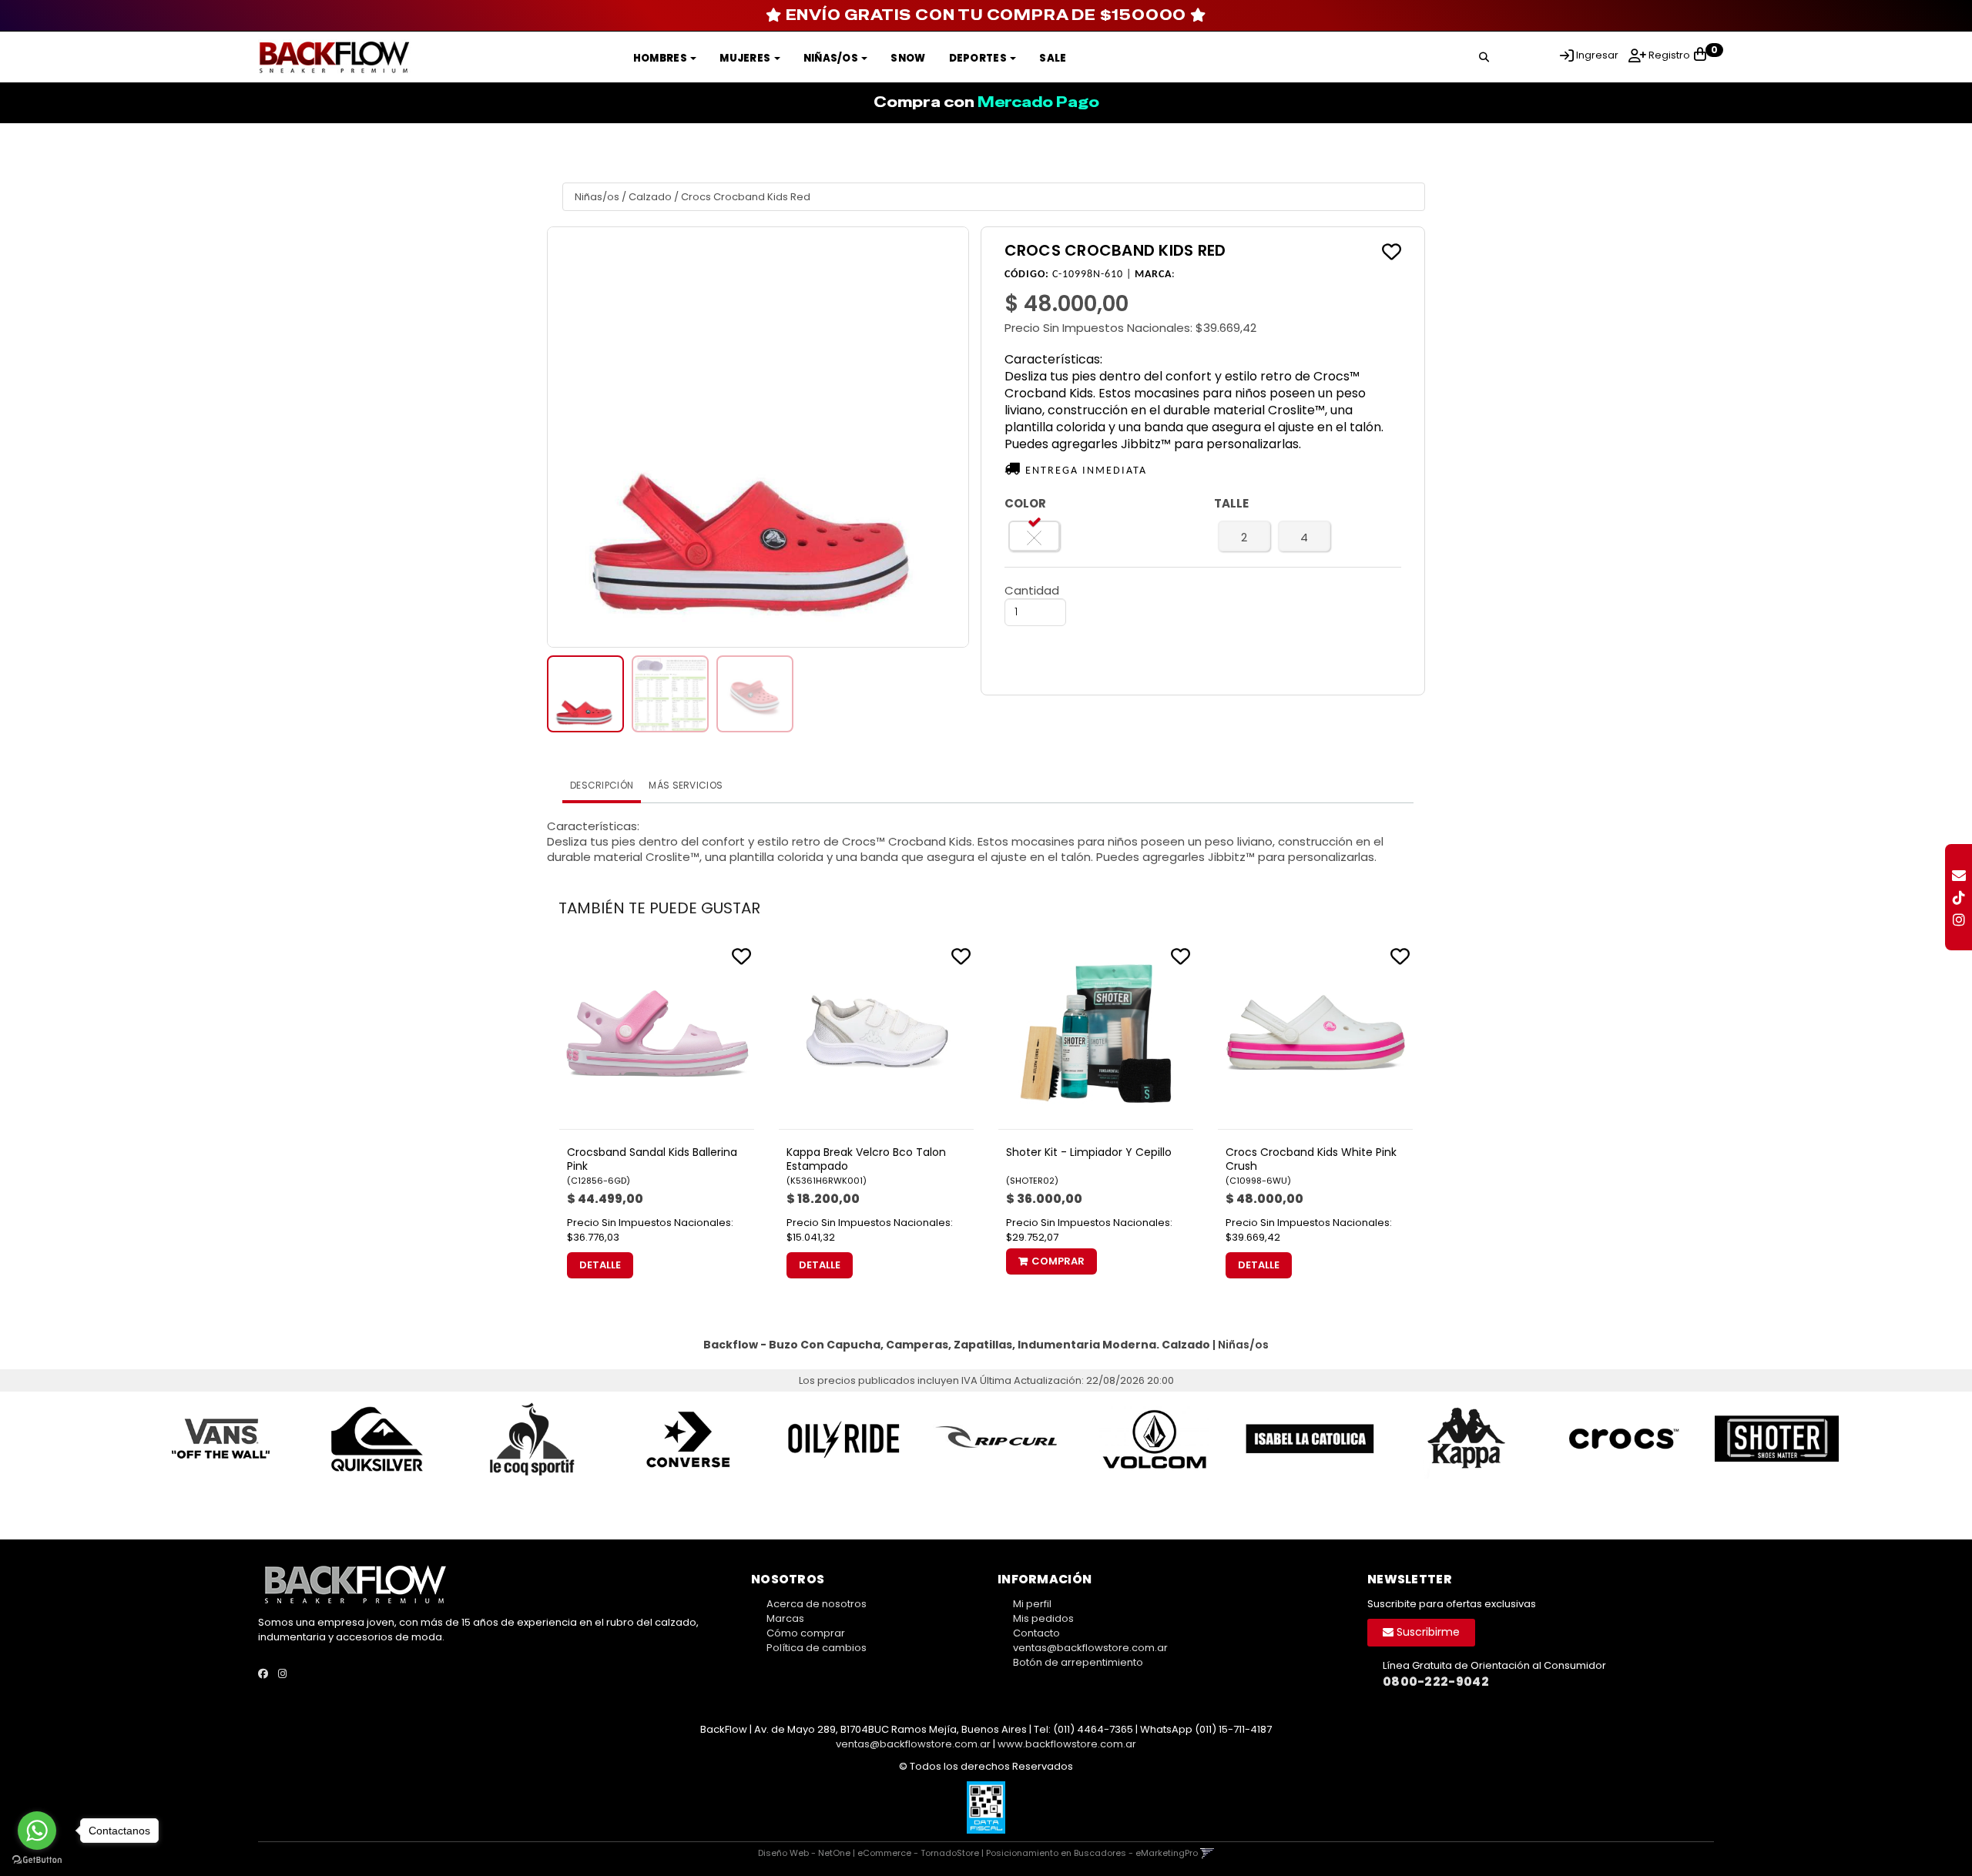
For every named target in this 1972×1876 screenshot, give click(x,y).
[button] (1484, 55)
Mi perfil (1032, 1604)
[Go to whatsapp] (37, 1831)
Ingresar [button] (1597, 55)
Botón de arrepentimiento (1078, 1662)
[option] (211, 1439)
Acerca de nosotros (817, 1604)
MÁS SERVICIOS (686, 785)
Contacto (1036, 1633)
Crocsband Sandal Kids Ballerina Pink (652, 1159)
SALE (1053, 58)
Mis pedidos (1043, 1618)
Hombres (661, 58)
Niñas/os (832, 58)
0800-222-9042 (1436, 1682)
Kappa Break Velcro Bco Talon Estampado (866, 1159)
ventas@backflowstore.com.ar (1090, 1648)
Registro (1668, 55)
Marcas (785, 1618)
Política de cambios (817, 1648)
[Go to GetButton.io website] (37, 1860)
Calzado (650, 197)
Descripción (602, 785)
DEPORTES (979, 58)
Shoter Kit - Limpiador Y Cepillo (1089, 1152)
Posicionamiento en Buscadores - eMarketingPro (1092, 1853)
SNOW (908, 58)
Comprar (1058, 1261)
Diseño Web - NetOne (804, 1853)
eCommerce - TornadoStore (918, 1853)
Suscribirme (1427, 1632)
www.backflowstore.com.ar (1067, 1744)
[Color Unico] (1035, 536)
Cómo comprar (806, 1633)
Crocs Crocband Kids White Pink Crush (1311, 1159)
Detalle (600, 1265)
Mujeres (746, 58)
